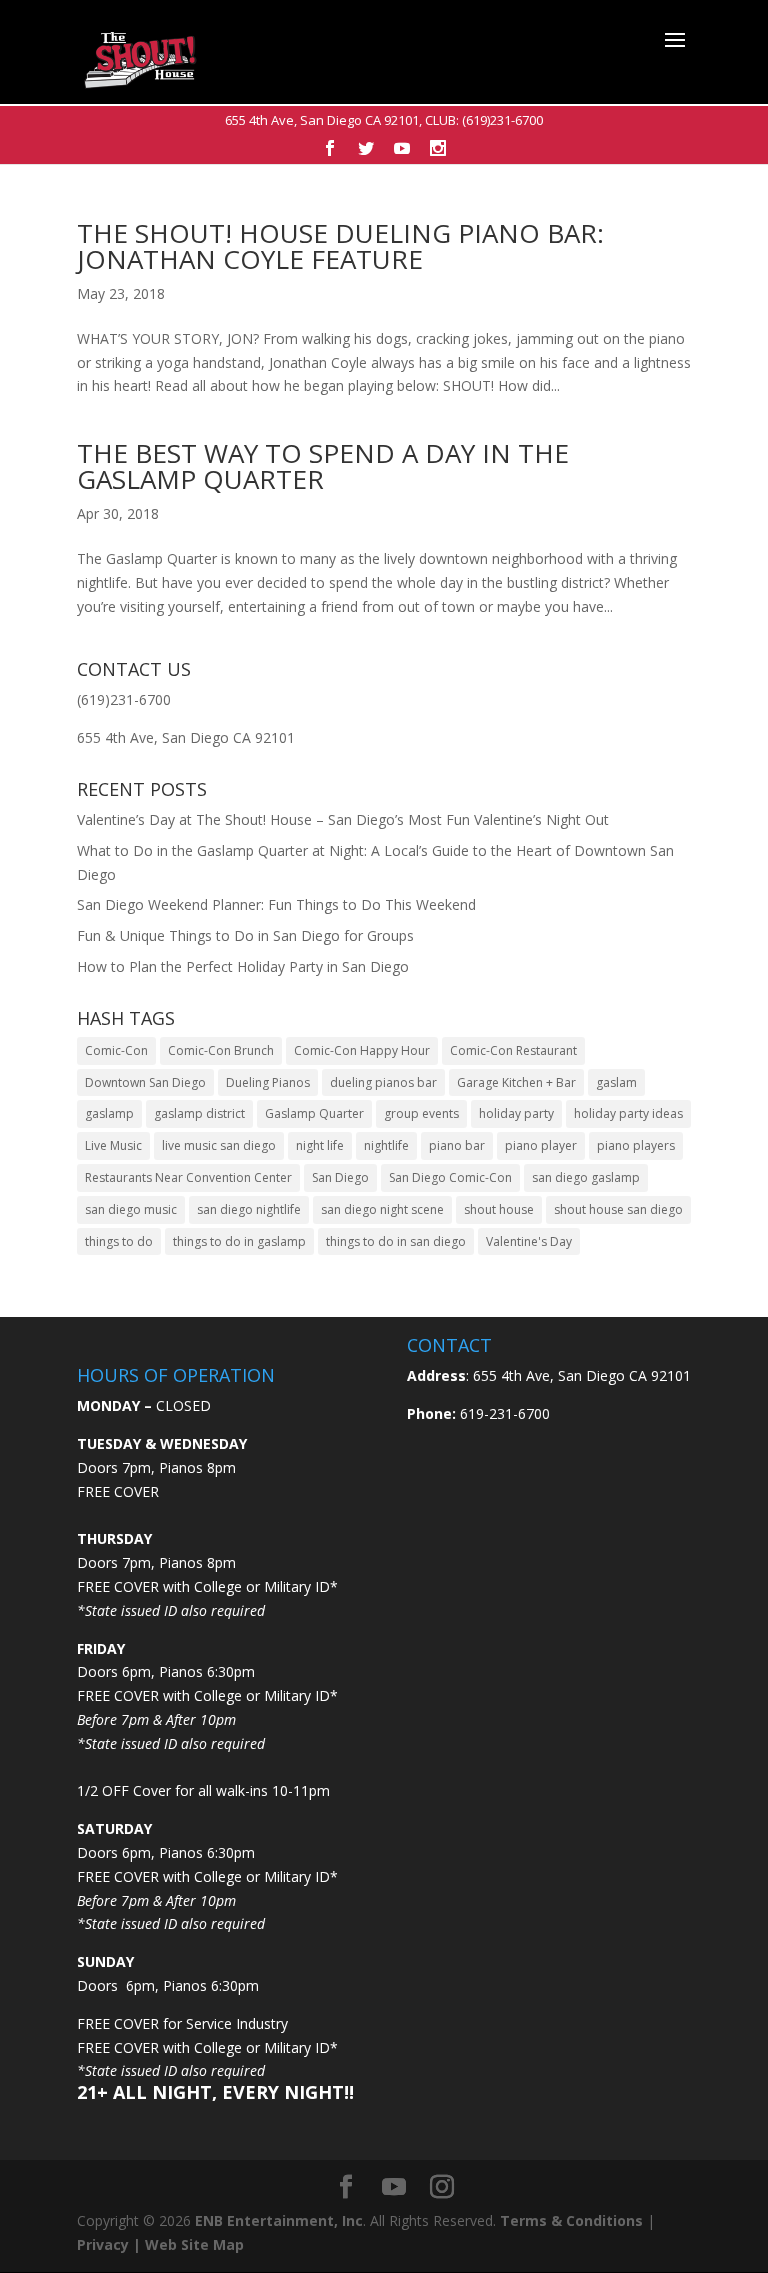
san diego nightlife (249, 1209)
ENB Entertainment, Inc (279, 2220)
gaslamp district (199, 1113)
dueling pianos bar (383, 1082)
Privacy (103, 2244)
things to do (119, 1241)
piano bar (457, 1145)
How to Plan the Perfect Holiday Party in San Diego (243, 966)
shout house (499, 1209)
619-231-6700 (503, 1413)
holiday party (516, 1113)
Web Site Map (194, 2244)
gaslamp (109, 1113)
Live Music (113, 1145)
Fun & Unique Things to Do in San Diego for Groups (245, 935)
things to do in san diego (396, 1241)
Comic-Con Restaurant (513, 1050)
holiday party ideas (628, 1113)
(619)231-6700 (502, 120)
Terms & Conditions (571, 2220)
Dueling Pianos (268, 1082)
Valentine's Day (529, 1241)
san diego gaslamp (586, 1177)
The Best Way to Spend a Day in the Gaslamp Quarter (323, 466)
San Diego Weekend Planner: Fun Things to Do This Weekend (276, 904)
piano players (636, 1145)
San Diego (340, 1177)
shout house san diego (618, 1209)
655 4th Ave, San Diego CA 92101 (322, 120)
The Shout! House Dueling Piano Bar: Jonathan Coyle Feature (340, 246)
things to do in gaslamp (239, 1241)
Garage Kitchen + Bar (516, 1082)
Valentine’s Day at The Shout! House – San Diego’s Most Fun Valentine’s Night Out (343, 819)
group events (421, 1113)
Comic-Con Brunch (221, 1050)
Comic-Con (116, 1050)
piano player (541, 1145)
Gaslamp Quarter (314, 1113)
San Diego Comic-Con (450, 1177)
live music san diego (219, 1145)
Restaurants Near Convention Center (188, 1177)
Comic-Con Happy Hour (362, 1050)
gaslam (616, 1082)
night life (320, 1145)
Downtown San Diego (145, 1082)
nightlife (386, 1145)
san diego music (131, 1209)
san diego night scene (382, 1209)
